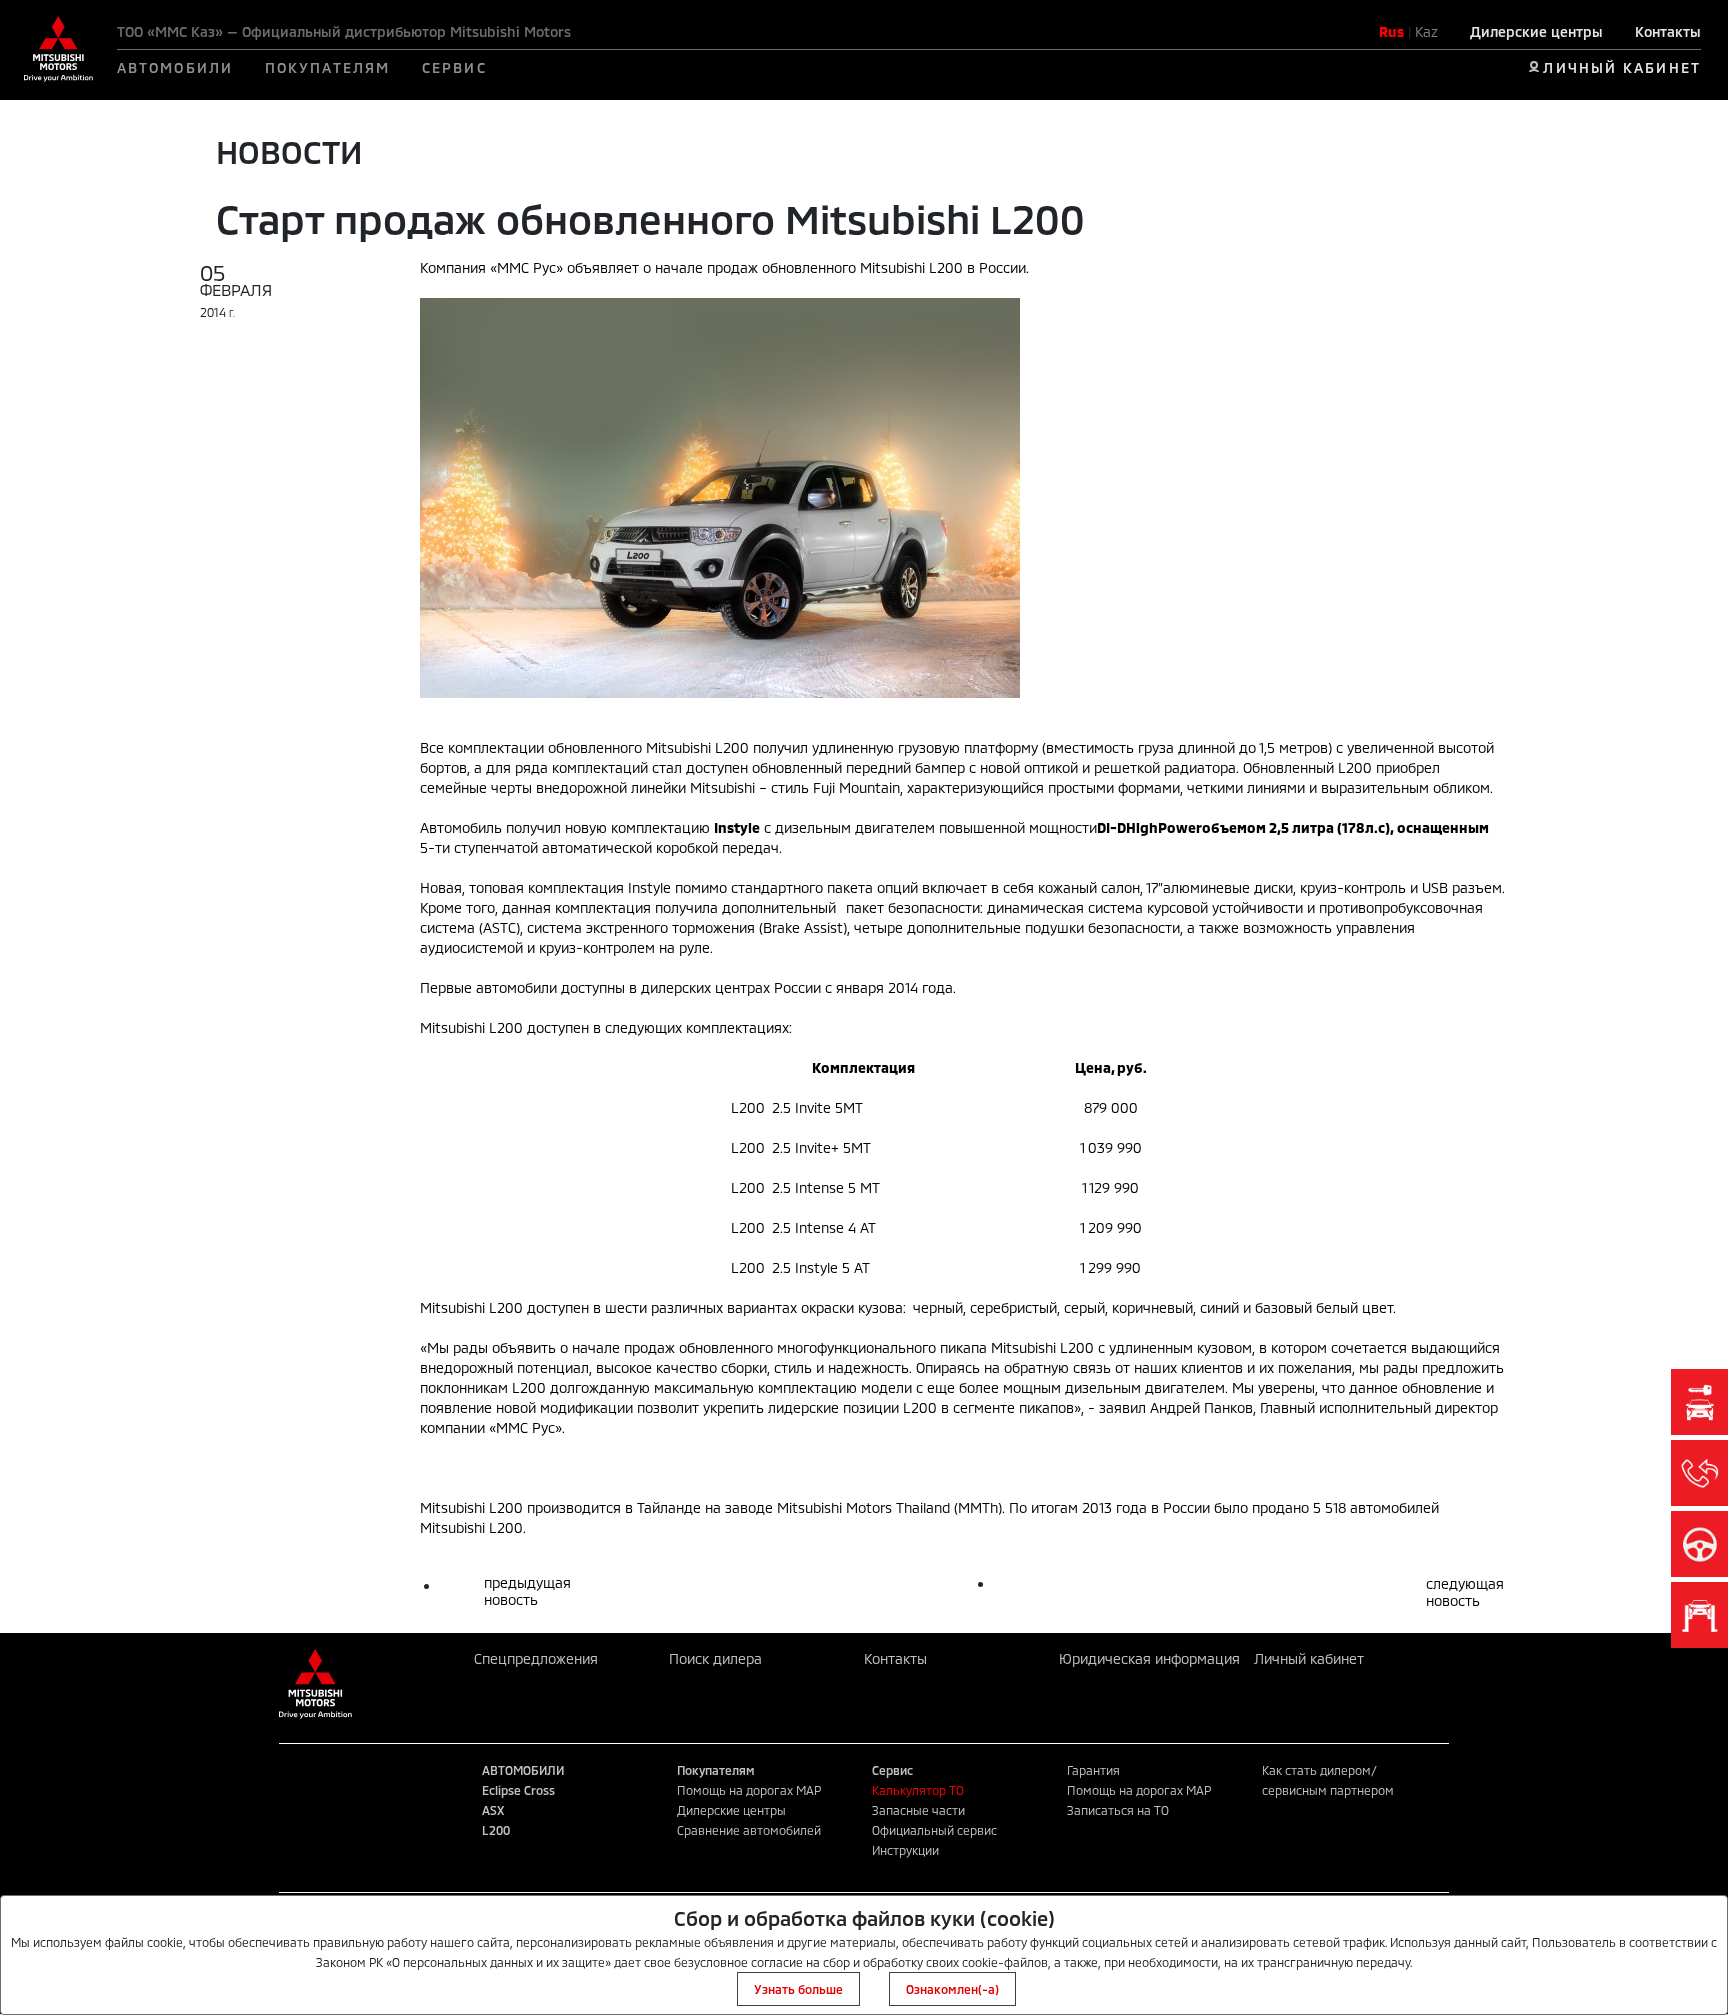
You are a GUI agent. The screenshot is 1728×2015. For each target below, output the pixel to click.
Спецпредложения (536, 1658)
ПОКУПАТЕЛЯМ (327, 67)
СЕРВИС (454, 67)
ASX (493, 1810)
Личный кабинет (1309, 1658)
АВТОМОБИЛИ (175, 67)
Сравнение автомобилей (749, 1830)
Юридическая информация (1149, 1658)
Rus (1391, 31)
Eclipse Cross (518, 1790)
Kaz (1426, 31)
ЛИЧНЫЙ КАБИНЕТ (1621, 67)
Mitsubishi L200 (697, 747)
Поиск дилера (715, 1658)
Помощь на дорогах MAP (749, 1790)
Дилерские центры (1536, 31)
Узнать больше (798, 1989)
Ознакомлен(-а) (952, 1989)
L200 (496, 1830)
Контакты (1668, 31)
